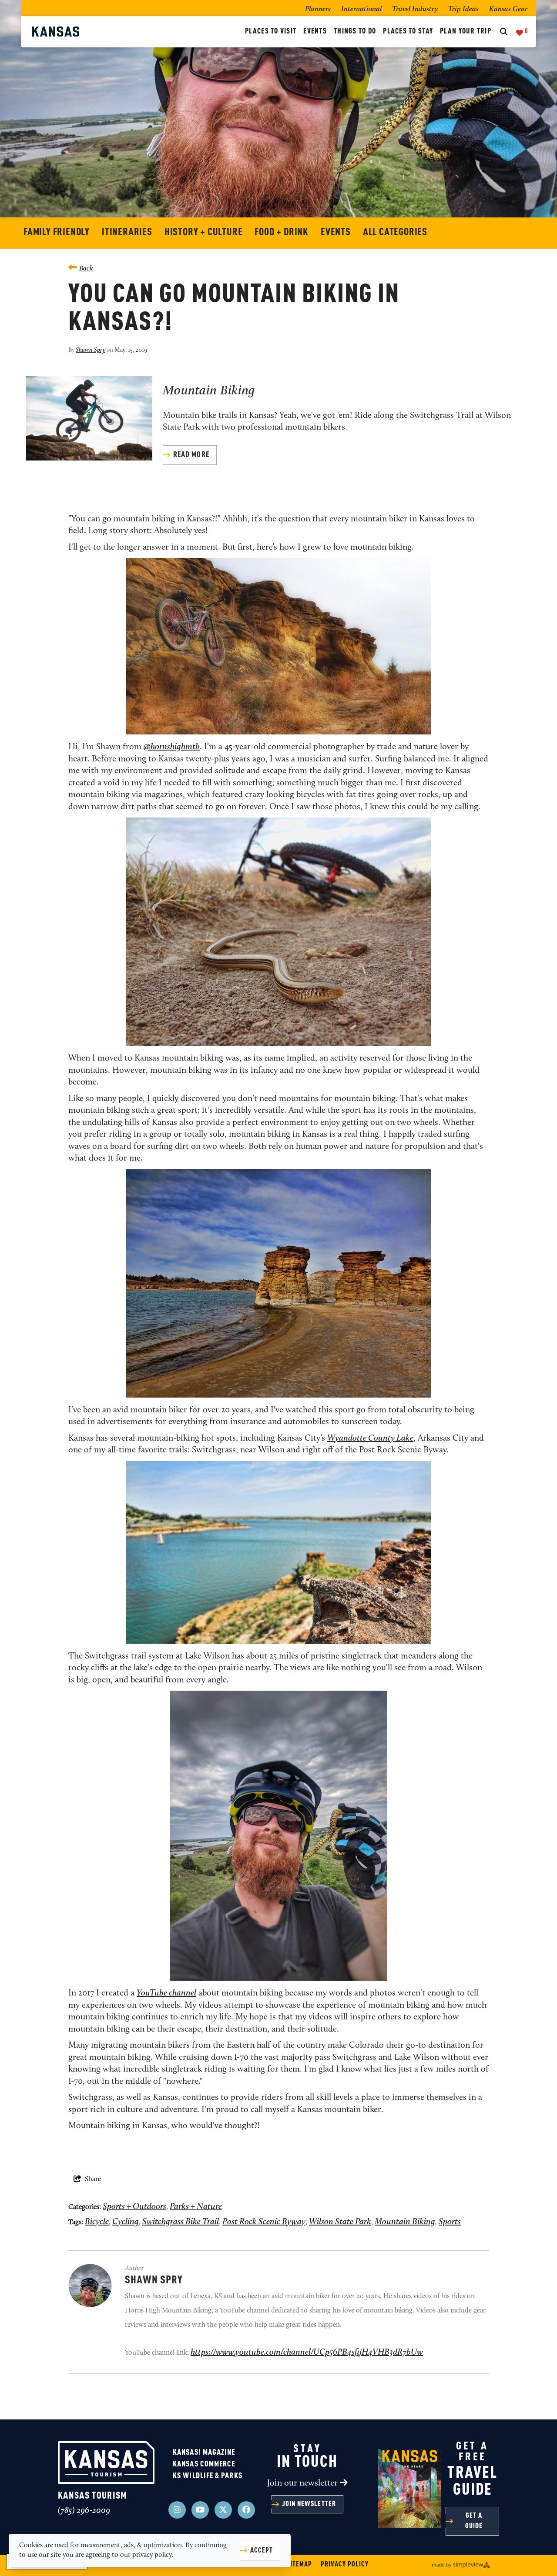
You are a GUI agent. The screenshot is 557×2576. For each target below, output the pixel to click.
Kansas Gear (508, 9)
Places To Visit (271, 32)
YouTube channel (166, 1993)
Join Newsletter (309, 2504)
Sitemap (300, 2565)
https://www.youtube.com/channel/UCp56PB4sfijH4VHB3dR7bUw (307, 2352)
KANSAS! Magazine (204, 2453)
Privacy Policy (344, 2565)
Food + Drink (282, 232)
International (361, 9)
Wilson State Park (340, 2222)
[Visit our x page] (223, 2510)
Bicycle (97, 2222)
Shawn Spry (91, 350)
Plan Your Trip (466, 32)
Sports (450, 2222)
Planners (318, 9)
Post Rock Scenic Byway (264, 2222)
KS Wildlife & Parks (208, 2476)
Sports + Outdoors (134, 2207)
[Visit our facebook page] (246, 2510)
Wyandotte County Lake (370, 1438)
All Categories (395, 232)
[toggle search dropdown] (504, 33)
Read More (191, 455)
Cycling (126, 2222)
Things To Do (355, 32)
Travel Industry (415, 9)
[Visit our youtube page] (200, 2510)
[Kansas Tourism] (137, 32)
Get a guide (474, 2521)
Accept (262, 2551)
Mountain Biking (209, 391)
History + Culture (204, 232)
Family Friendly (57, 232)
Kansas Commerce (204, 2464)
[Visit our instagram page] (177, 2510)
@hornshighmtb (172, 747)
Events (315, 32)
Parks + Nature (196, 2207)
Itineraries (127, 232)
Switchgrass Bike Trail (181, 2222)
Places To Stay (408, 32)
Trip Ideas (463, 9)
